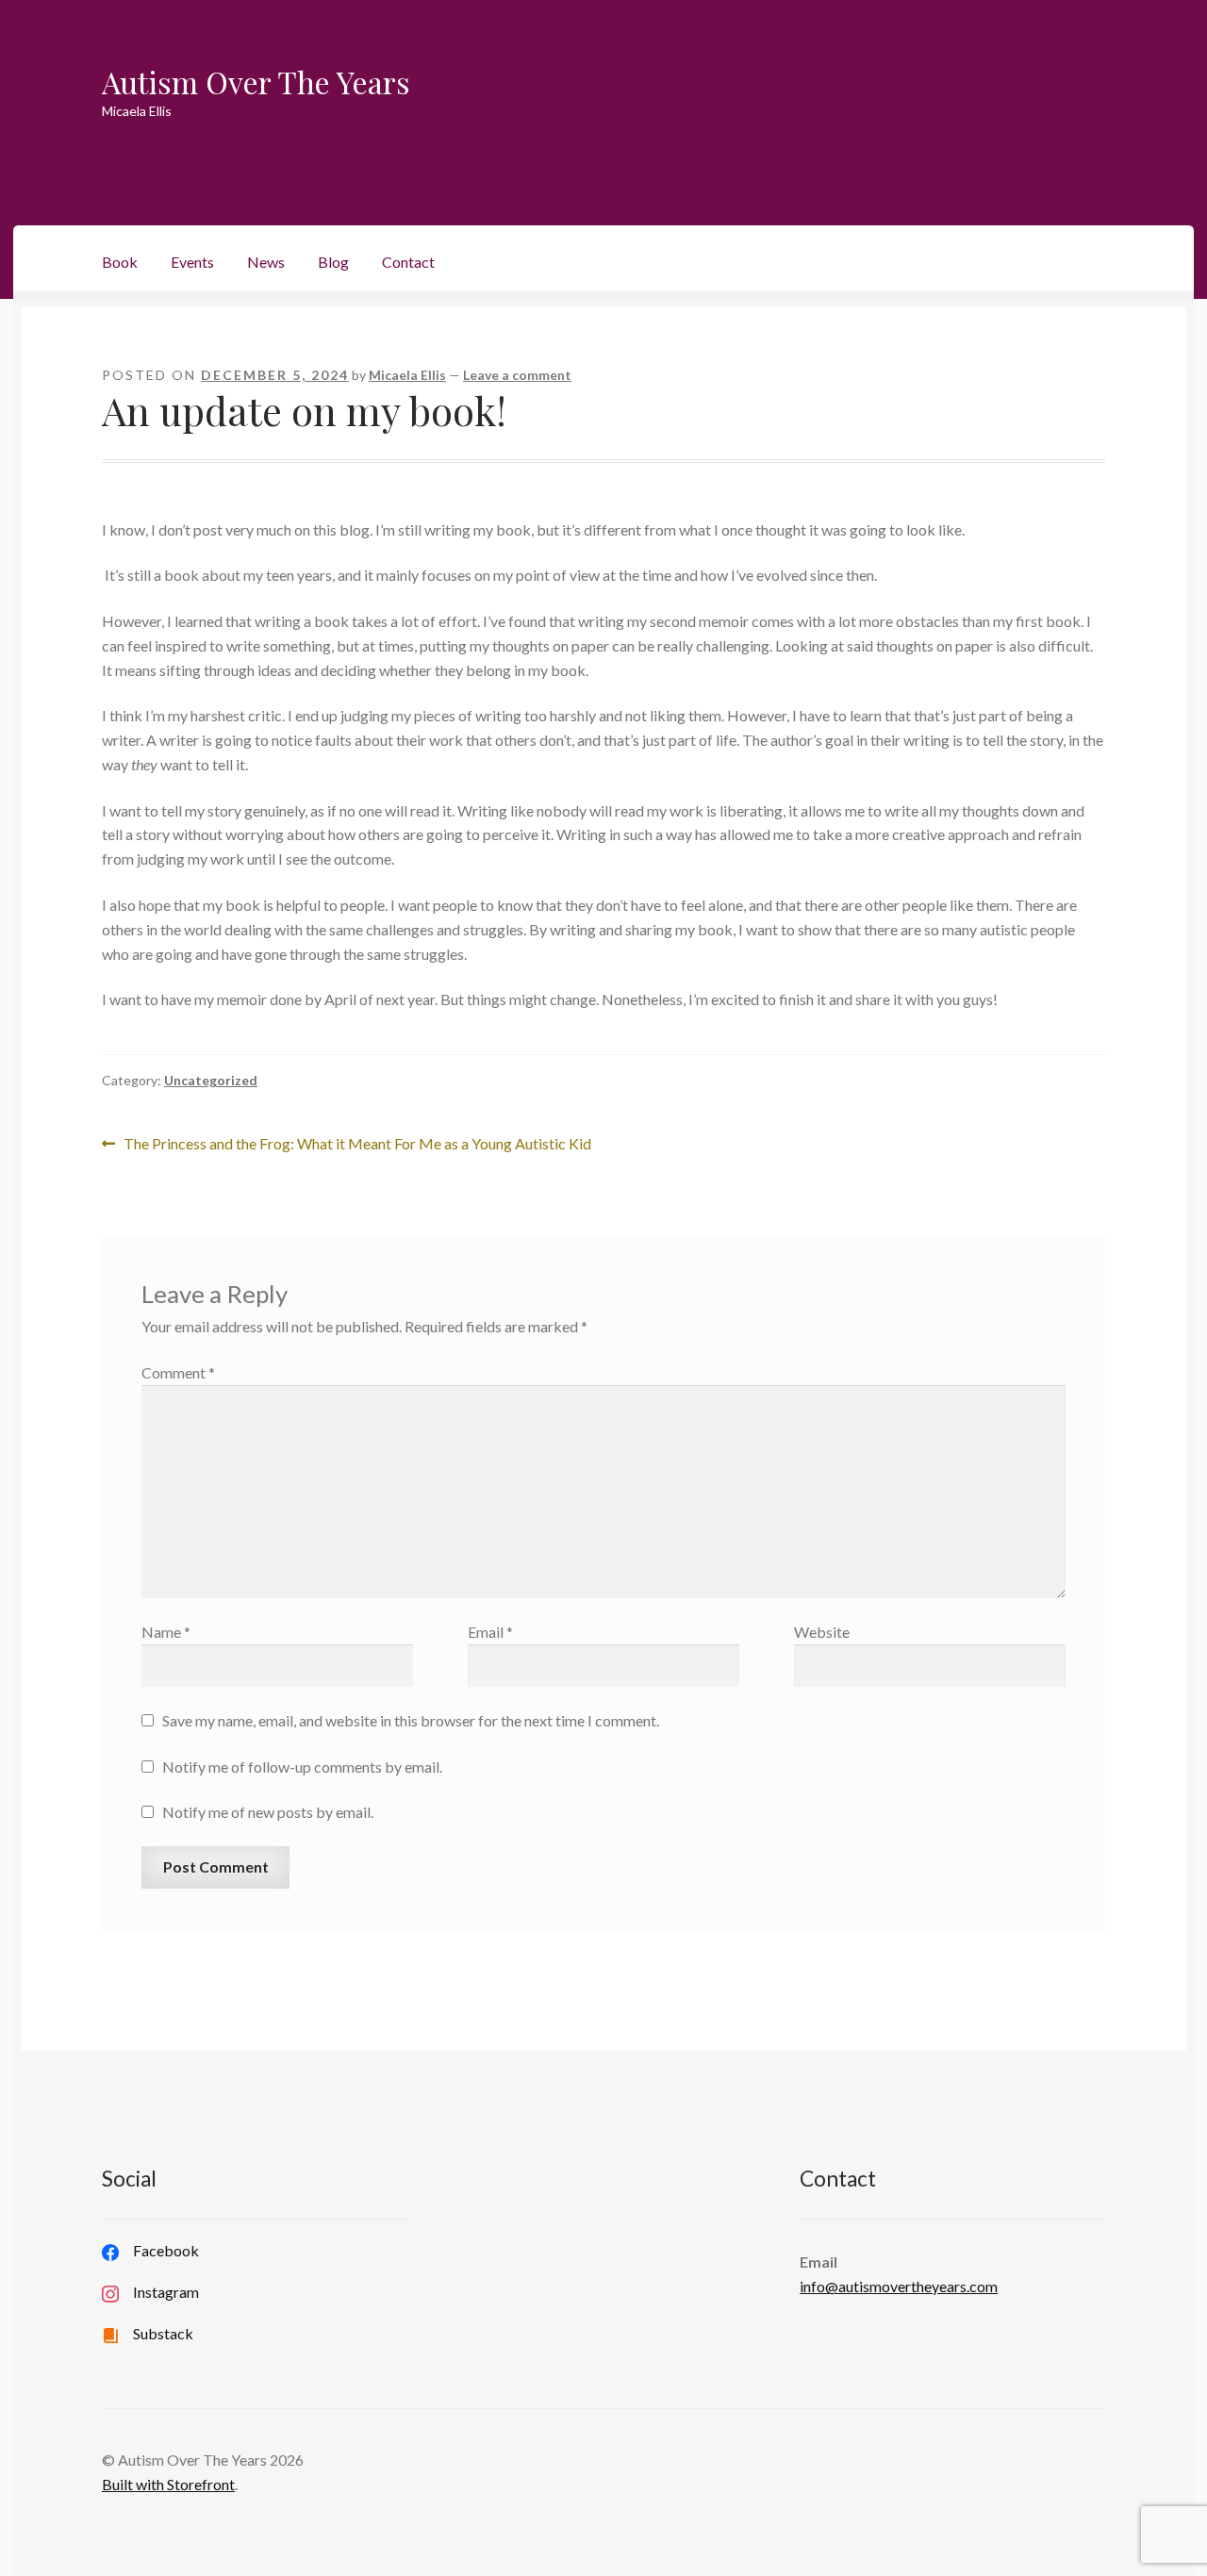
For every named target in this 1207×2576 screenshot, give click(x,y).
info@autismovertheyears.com (899, 2286)
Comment (178, 1372)
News (266, 262)
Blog (333, 262)
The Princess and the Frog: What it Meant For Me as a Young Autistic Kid (357, 1145)
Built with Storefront (168, 2484)
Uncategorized (211, 1080)
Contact (408, 262)
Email (490, 1632)
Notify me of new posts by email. (268, 1812)
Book (120, 262)
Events (192, 262)
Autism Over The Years (256, 82)
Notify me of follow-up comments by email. (302, 1767)
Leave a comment (517, 375)
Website (822, 1632)
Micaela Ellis (407, 375)
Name (166, 1632)
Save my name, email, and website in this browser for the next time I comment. (411, 1720)
